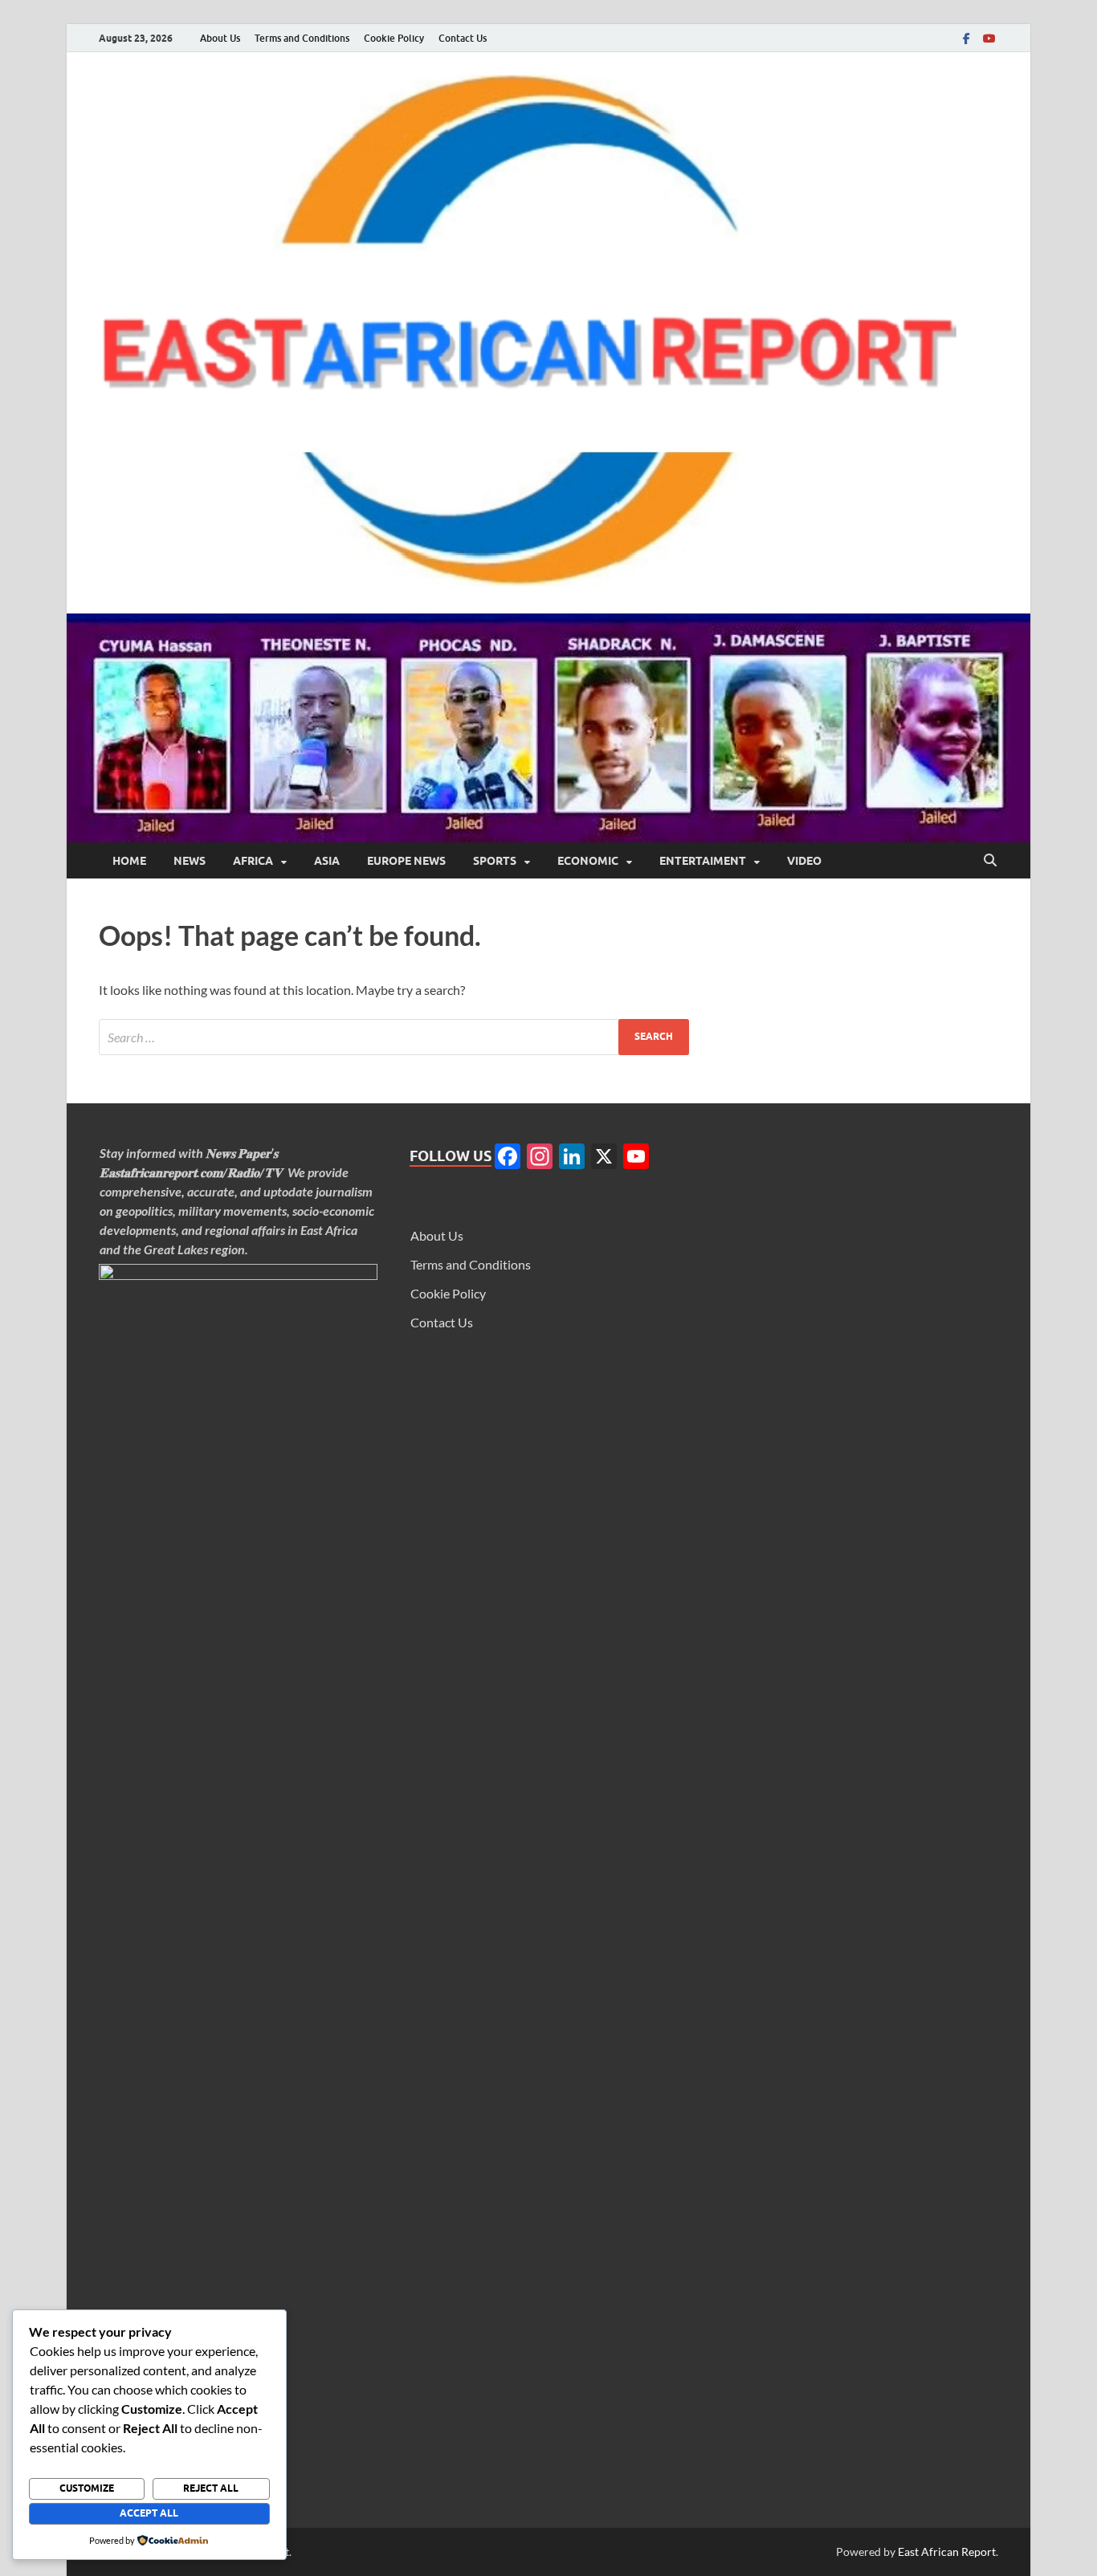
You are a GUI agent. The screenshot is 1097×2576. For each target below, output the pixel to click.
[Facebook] (966, 38)
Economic (588, 861)
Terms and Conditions (302, 38)
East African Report (947, 2552)
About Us (220, 38)
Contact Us (463, 38)
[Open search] (990, 861)
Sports (495, 861)
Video (804, 861)
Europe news (406, 861)
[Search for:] (394, 1037)
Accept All (149, 2513)
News (190, 861)
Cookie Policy (394, 38)
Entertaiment (703, 861)
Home (129, 861)
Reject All (211, 2488)
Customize (87, 2488)
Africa (253, 861)
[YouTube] (989, 38)
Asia (327, 861)
